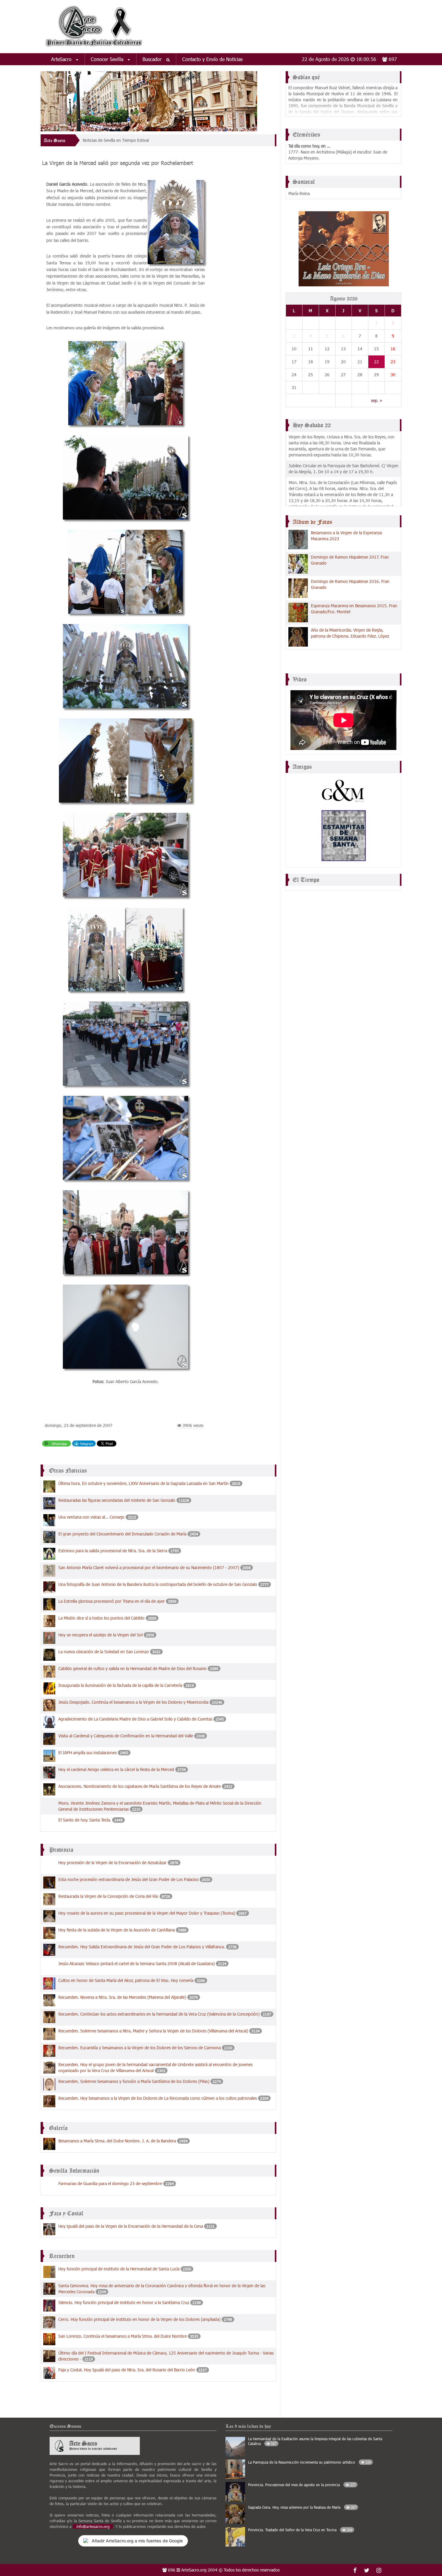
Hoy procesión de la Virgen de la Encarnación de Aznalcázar (112, 1863)
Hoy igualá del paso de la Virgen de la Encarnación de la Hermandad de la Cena (131, 2226)
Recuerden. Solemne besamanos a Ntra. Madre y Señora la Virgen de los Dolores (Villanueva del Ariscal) (153, 2031)
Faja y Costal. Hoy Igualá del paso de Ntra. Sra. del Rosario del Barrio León (127, 2370)
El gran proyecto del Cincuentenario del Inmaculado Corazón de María (122, 1534)
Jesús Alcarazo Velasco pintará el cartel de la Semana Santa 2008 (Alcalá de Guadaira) (137, 1963)
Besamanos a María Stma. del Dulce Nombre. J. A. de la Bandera (117, 2141)
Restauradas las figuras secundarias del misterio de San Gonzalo (117, 1500)
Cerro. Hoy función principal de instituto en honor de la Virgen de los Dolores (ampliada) (139, 2319)
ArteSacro (62, 59)
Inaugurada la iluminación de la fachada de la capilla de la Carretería (121, 1685)
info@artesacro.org (93, 2526)
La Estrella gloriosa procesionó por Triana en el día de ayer (112, 1601)
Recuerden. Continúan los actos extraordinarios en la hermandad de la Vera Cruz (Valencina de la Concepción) (159, 2014)
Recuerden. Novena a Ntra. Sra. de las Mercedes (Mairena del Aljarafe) (122, 1997)
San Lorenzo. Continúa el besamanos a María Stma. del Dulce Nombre (123, 2336)
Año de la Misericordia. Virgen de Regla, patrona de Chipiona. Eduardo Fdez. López (350, 633)
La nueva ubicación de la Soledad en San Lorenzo (104, 1652)
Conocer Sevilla (108, 59)
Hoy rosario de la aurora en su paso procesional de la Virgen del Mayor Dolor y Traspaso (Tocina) (147, 1913)
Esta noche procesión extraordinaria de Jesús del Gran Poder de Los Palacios (128, 1879)
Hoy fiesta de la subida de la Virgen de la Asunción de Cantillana (117, 1930)
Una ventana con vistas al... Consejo (92, 1517)
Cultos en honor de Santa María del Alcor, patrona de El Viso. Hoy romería (126, 1980)
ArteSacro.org (194, 2570)
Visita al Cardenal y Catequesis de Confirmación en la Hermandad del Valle (126, 1736)
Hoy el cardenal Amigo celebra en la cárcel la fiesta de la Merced (116, 1769)
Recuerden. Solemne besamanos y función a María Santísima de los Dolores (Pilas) (134, 2081)
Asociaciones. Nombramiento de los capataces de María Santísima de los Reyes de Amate (140, 1786)
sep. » (377, 400)
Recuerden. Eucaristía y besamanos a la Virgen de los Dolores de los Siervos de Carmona (140, 2048)
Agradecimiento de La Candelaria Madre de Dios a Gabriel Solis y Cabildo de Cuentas (135, 1719)
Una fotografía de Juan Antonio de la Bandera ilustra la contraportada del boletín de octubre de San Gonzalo (158, 1584)
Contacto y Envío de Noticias (212, 59)
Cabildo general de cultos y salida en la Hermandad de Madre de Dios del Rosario (132, 1668)
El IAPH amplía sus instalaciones (88, 1753)
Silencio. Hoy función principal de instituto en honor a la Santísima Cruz (124, 2302)
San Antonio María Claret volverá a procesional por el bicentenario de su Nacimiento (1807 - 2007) (149, 1567)
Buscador (153, 59)
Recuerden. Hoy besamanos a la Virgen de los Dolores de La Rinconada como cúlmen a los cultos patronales (158, 2098)
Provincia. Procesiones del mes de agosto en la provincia (302, 2485)
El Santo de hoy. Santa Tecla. (85, 1820)
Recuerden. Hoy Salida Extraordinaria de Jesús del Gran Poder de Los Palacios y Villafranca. (142, 1947)
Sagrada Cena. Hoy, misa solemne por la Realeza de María (302, 2507)
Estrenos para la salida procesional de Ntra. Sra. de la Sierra (113, 1551)
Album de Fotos (312, 522)
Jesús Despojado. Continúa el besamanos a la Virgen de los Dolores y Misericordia (133, 1702)
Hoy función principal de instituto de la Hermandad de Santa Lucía (119, 2269)
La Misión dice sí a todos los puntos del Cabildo (101, 1618)
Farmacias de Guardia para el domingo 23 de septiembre (110, 2183)
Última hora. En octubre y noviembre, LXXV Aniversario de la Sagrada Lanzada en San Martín (143, 1483)
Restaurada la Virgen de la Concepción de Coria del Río (108, 1896)
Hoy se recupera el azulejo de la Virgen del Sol (101, 1635)
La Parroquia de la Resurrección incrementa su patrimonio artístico (309, 2462)
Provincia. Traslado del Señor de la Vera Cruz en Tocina (300, 2530)
